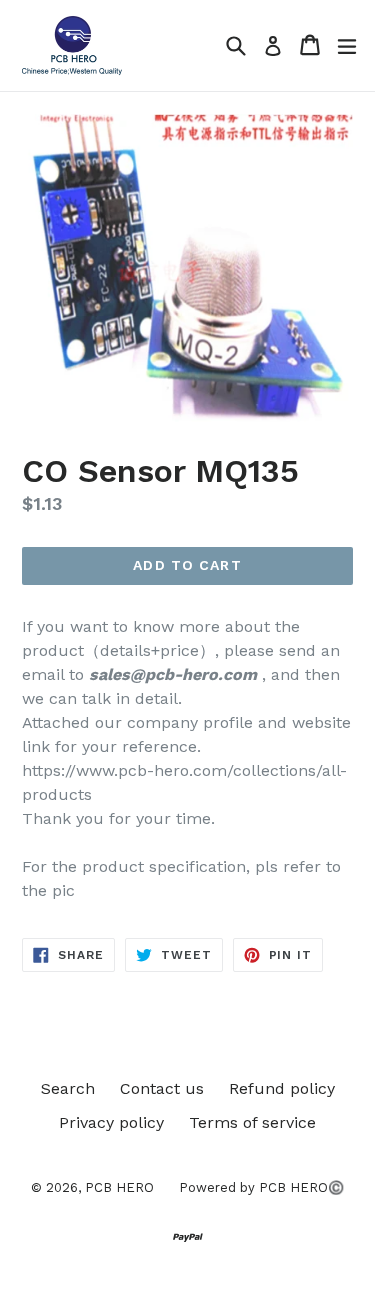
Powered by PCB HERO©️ (261, 1187)
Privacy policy (111, 1122)
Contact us (162, 1088)
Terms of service (252, 1122)
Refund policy (282, 1088)
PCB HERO (119, 1187)
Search (68, 1088)
